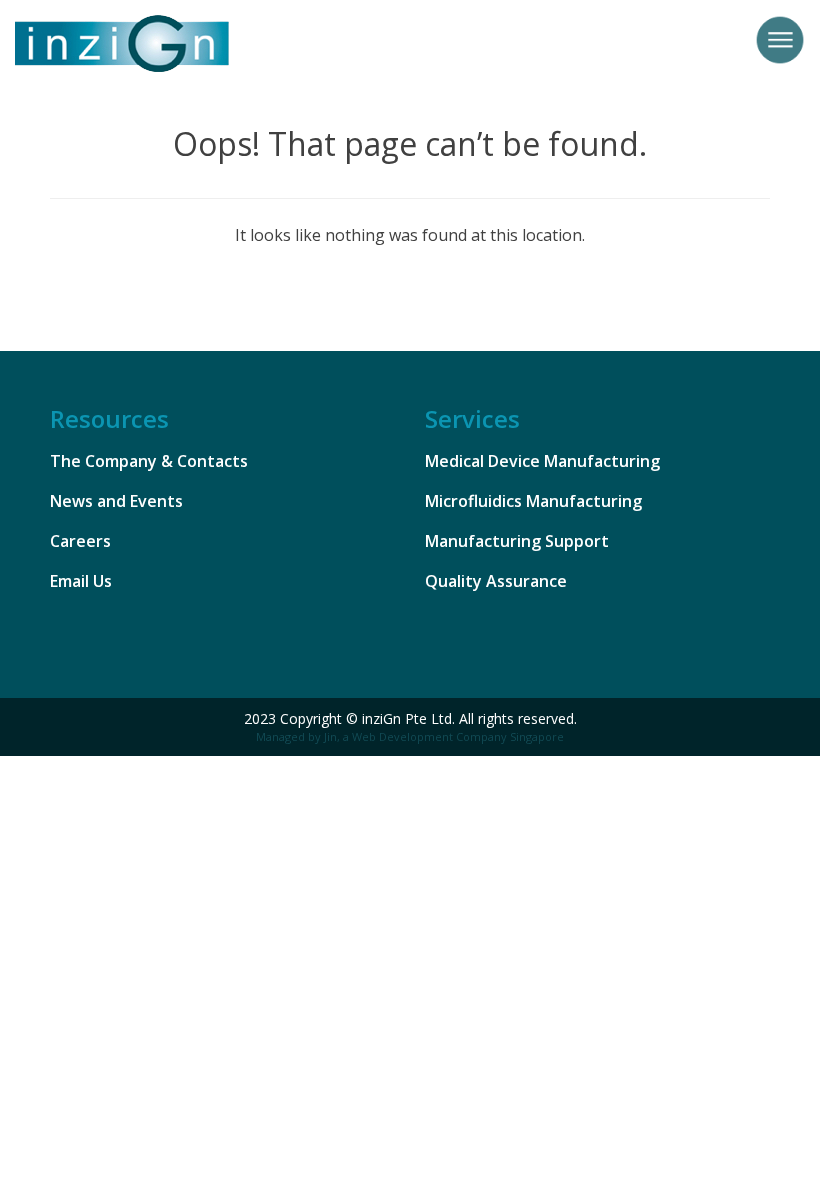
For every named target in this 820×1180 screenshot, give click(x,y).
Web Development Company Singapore (458, 736)
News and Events (116, 501)
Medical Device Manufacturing (542, 461)
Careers (80, 541)
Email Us (81, 581)
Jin (330, 736)
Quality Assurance (496, 581)
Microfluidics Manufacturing (533, 501)
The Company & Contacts (149, 461)
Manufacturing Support (517, 541)
